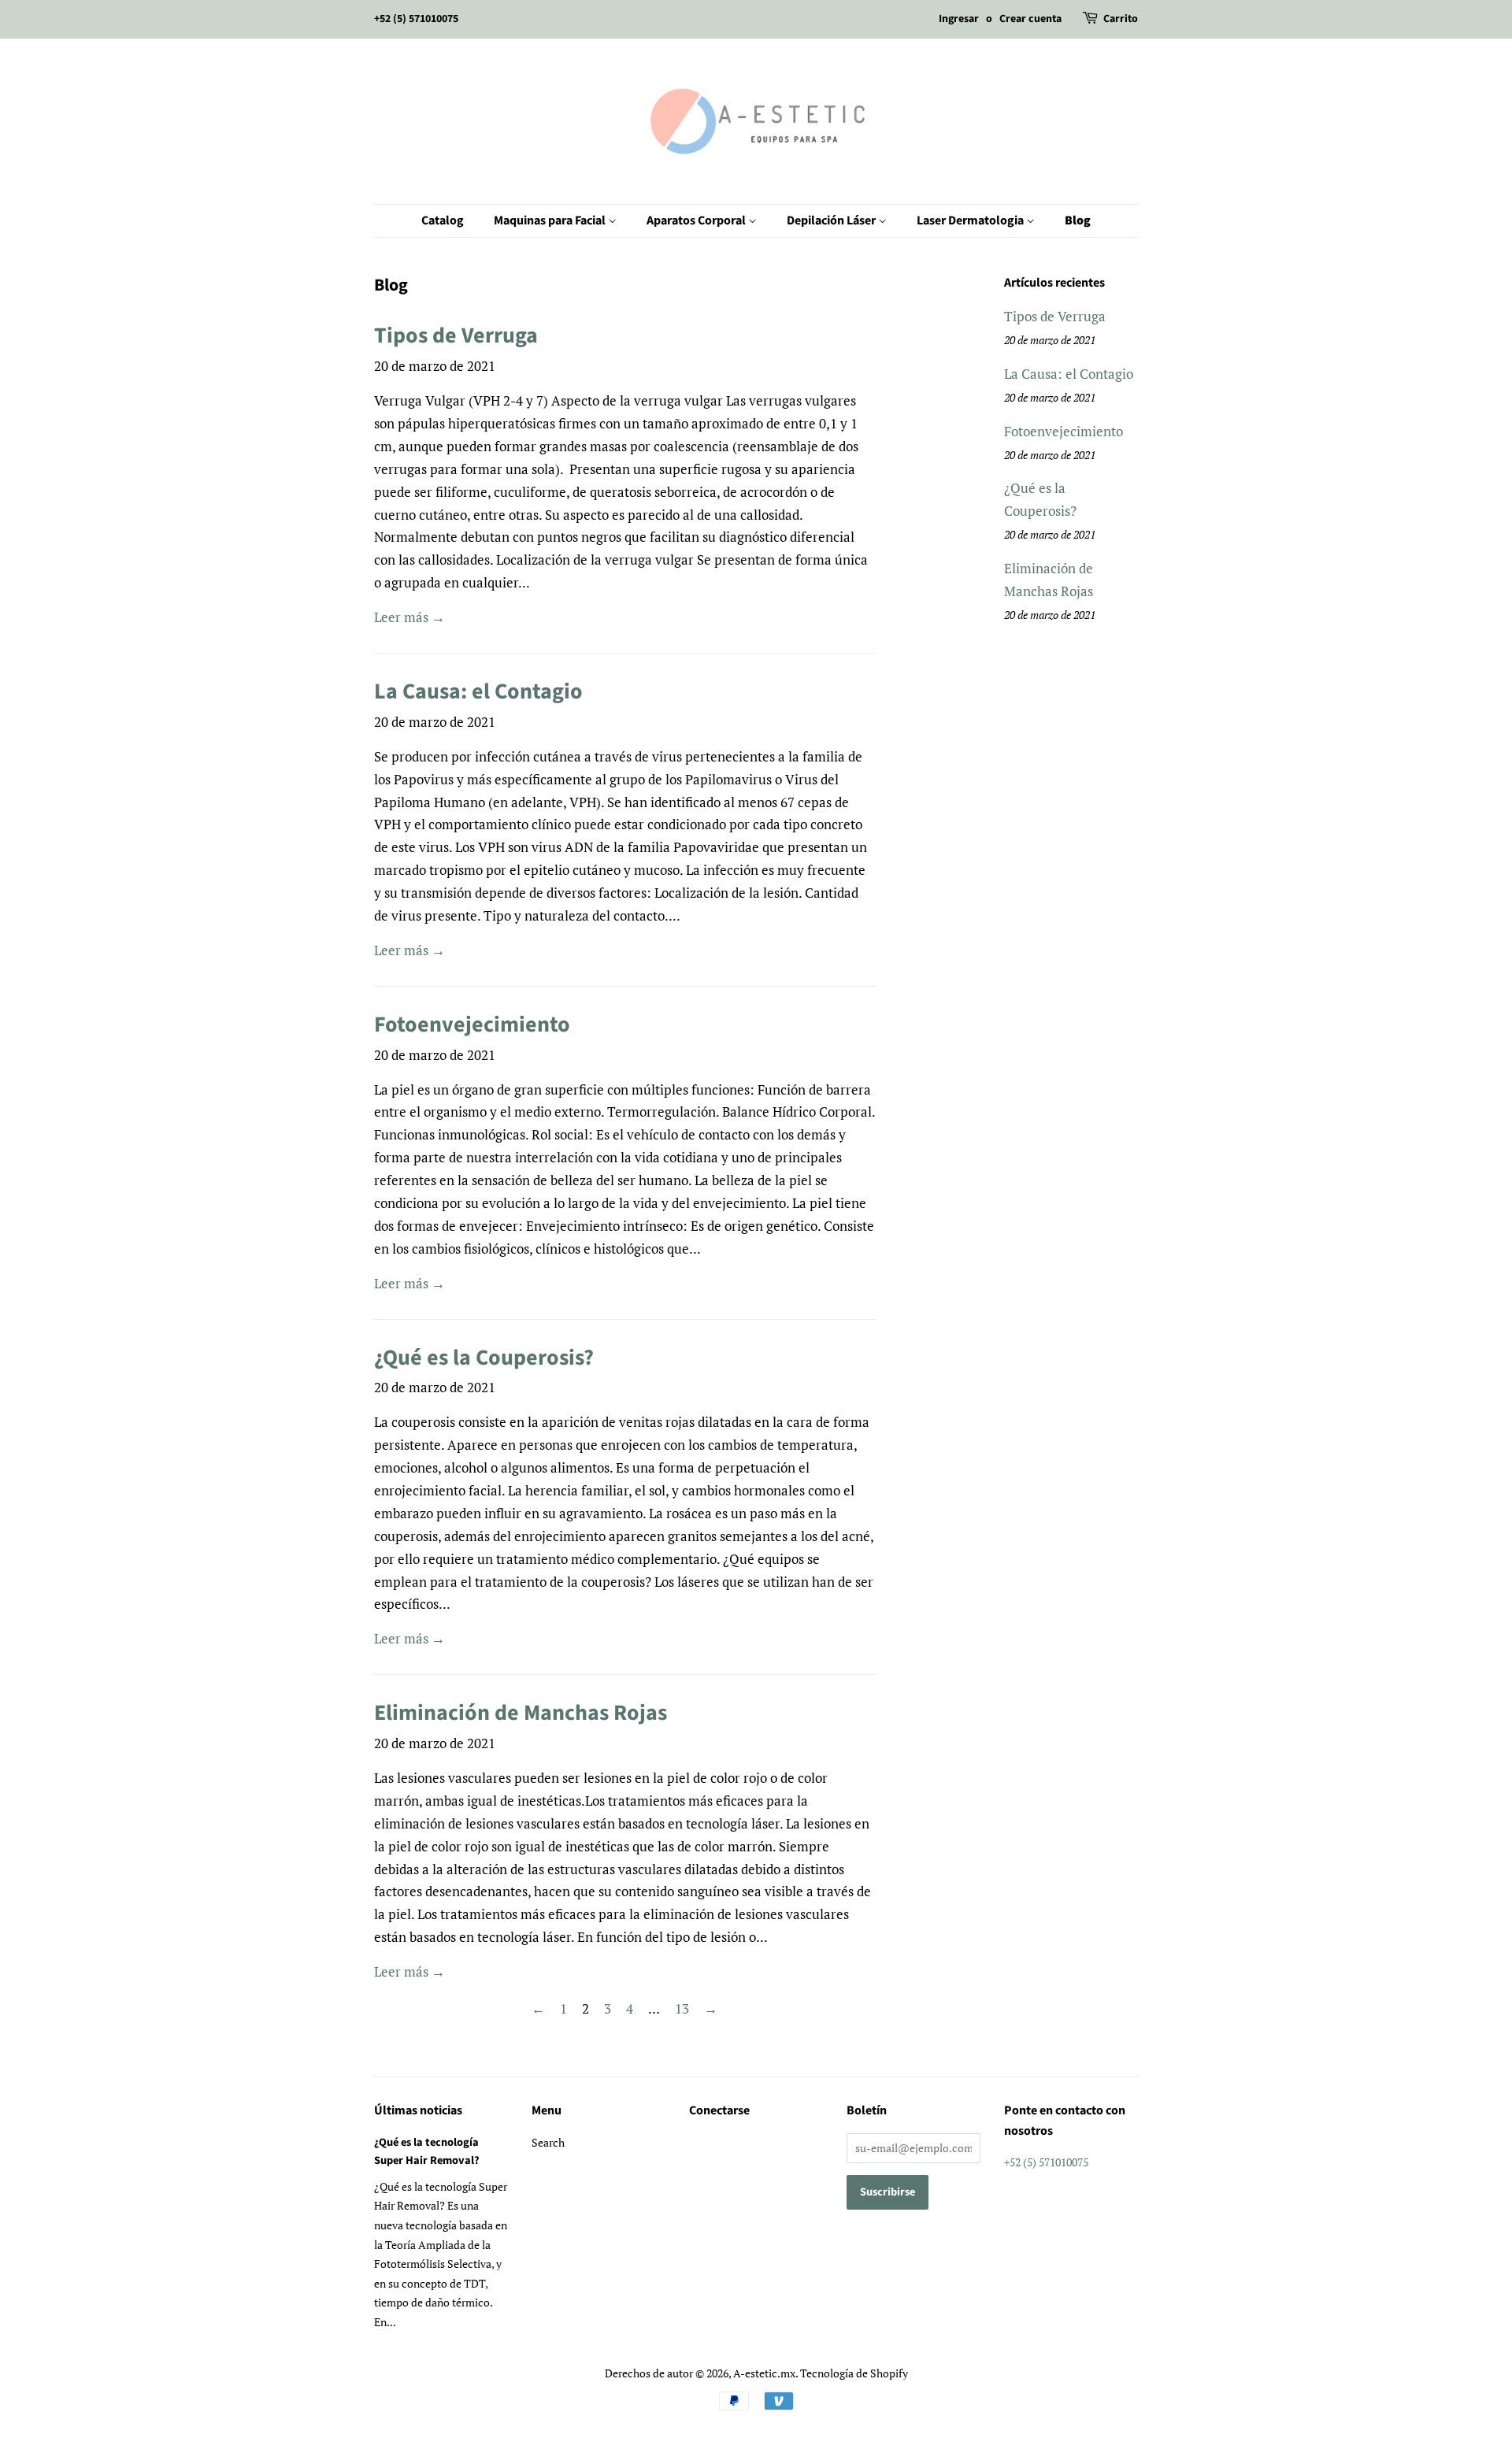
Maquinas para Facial (551, 220)
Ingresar (959, 19)
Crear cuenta (1030, 19)
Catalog (443, 220)
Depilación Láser (832, 220)
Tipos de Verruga (456, 335)
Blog (1078, 220)
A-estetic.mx (764, 2373)
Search (548, 2142)
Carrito (1121, 19)
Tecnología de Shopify (854, 2373)
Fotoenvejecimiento (472, 1024)
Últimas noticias (418, 2110)
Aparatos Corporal (697, 220)
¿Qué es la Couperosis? (484, 1358)
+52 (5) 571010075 (416, 19)
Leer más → (409, 617)
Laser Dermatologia (971, 220)
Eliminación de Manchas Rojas (521, 1713)
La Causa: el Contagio (478, 691)
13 (682, 2008)
